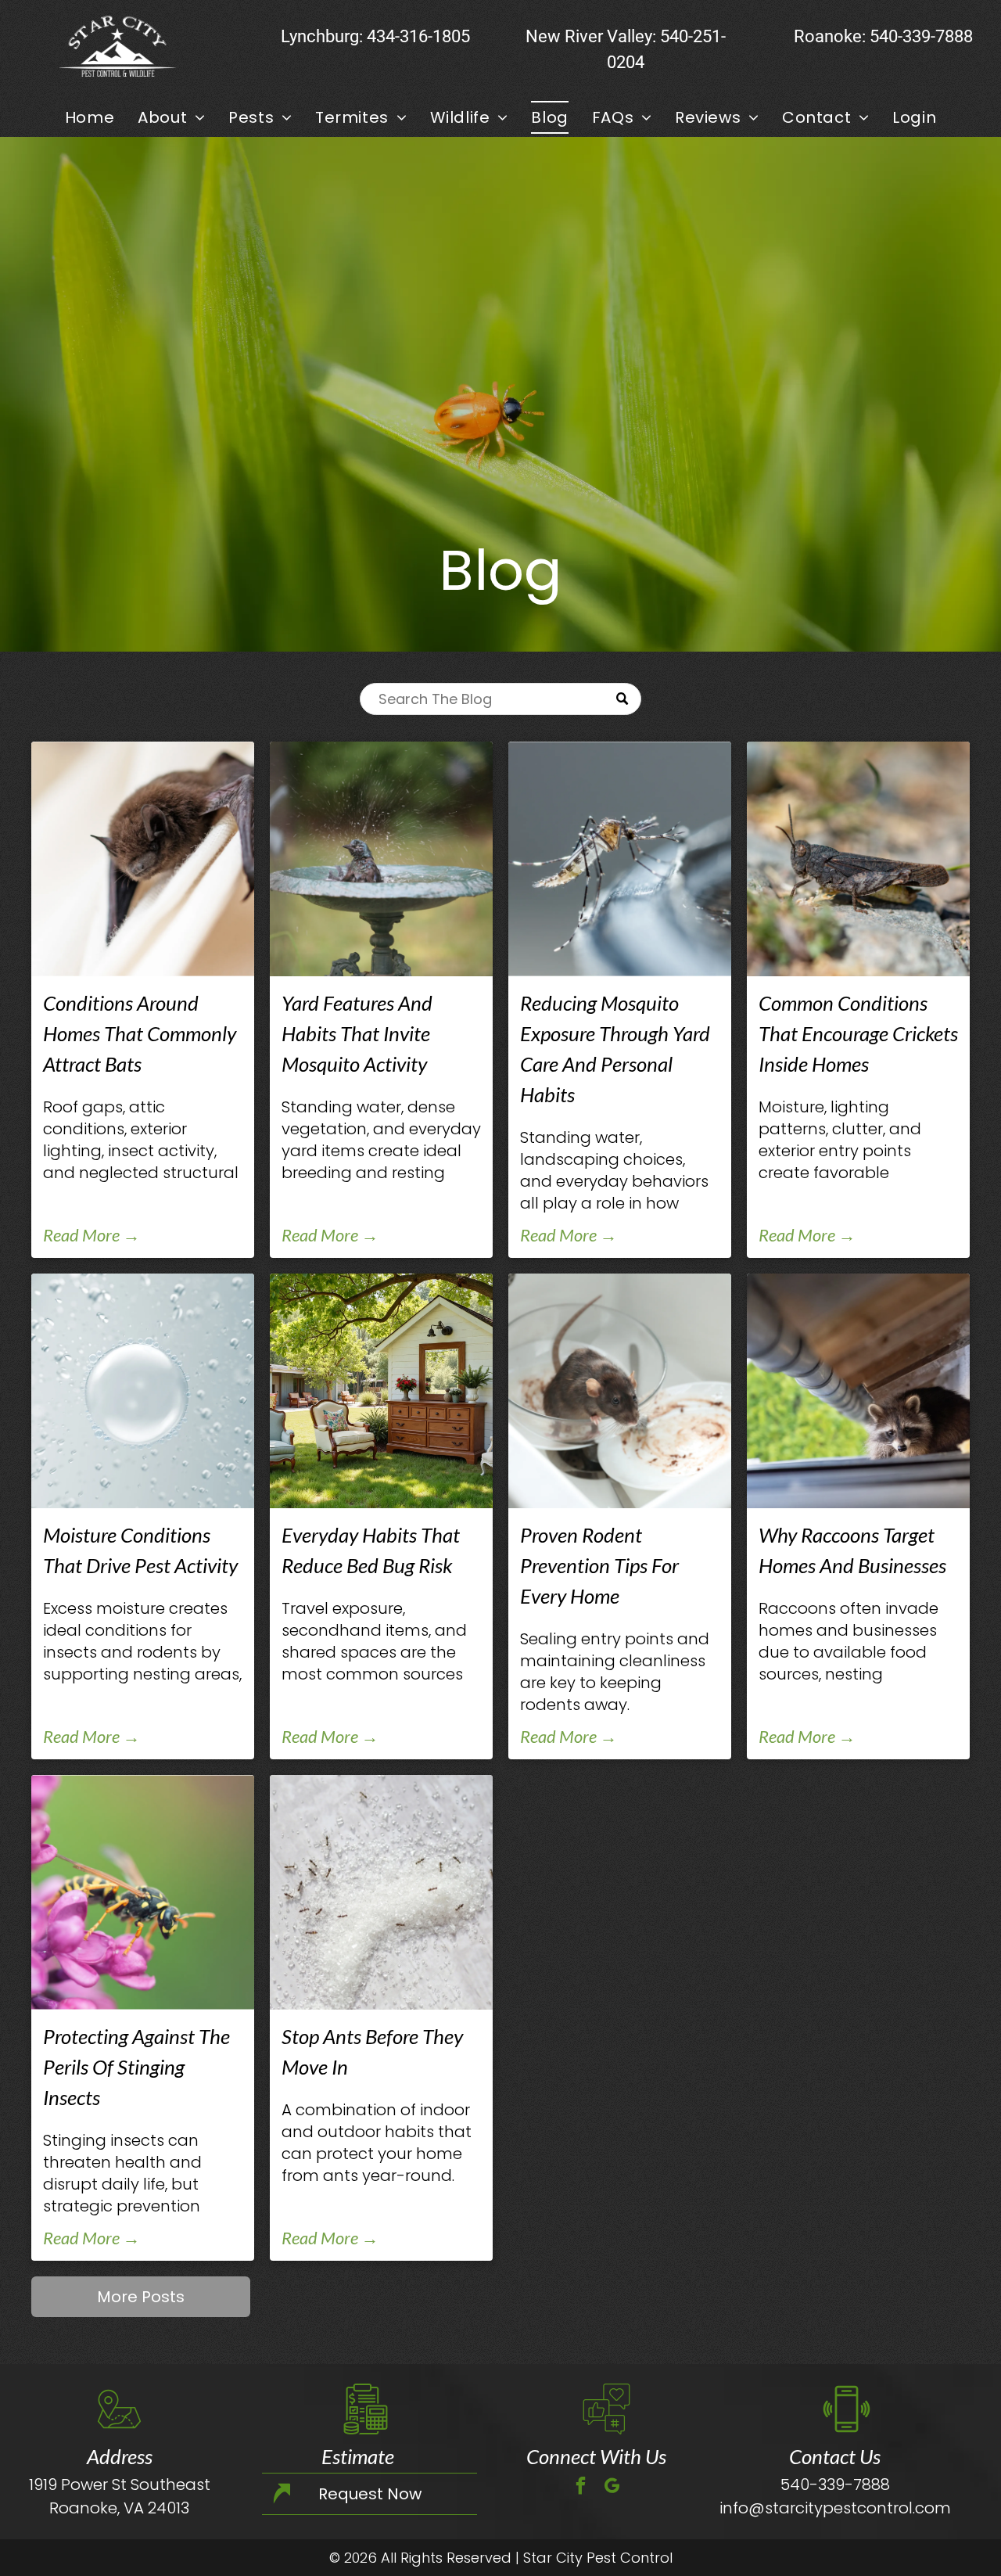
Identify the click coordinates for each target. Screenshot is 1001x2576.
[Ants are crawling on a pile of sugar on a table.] (381, 1892)
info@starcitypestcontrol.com (835, 2508)
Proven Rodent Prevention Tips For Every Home (599, 1565)
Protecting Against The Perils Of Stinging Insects (136, 2067)
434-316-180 (414, 36)
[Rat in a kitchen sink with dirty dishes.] (620, 1391)
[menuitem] (90, 117)
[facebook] (581, 2488)
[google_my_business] (612, 2488)
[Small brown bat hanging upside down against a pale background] (143, 859)
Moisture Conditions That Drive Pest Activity (140, 1550)
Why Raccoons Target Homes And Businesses (852, 1550)
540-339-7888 (921, 36)
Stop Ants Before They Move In (372, 2051)
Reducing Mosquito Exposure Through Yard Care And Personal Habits (615, 1049)
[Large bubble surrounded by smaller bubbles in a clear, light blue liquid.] (143, 1391)
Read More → (91, 1235)
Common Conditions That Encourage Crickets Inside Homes (858, 1033)
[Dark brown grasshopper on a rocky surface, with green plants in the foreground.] (858, 859)
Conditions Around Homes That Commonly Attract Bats (140, 1033)
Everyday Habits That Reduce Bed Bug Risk (371, 1550)
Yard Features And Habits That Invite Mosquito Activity (357, 1033)
